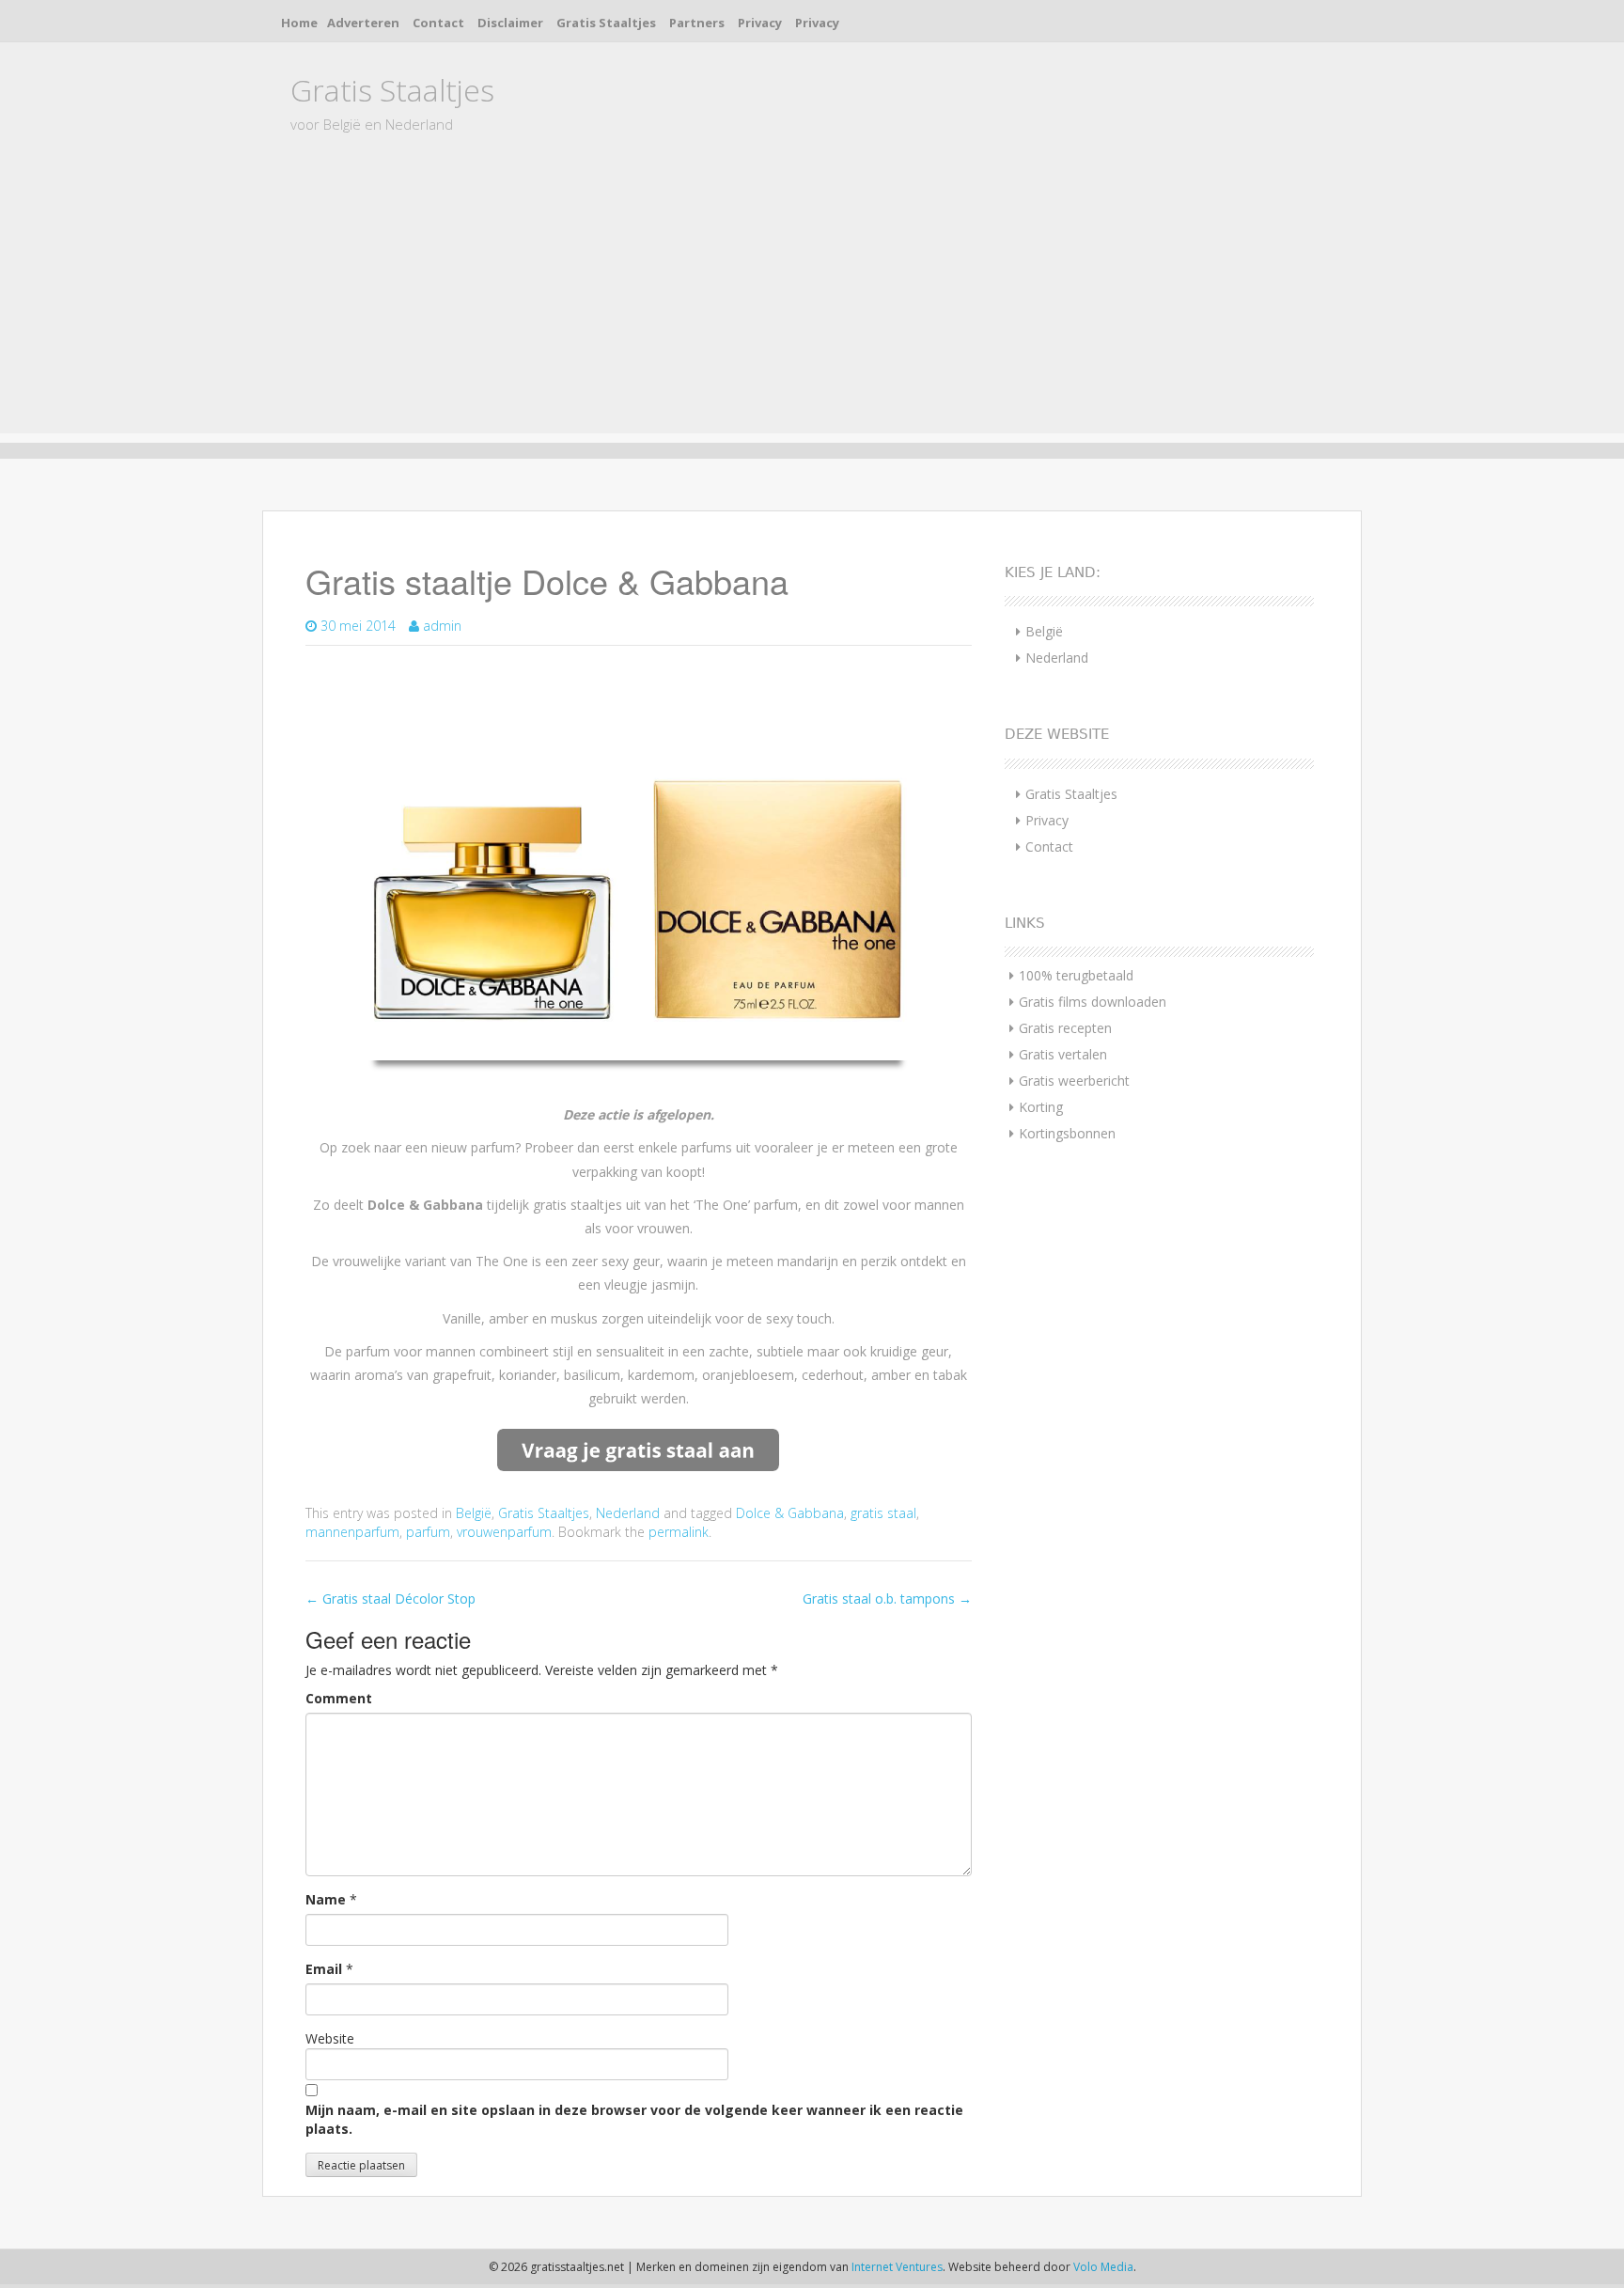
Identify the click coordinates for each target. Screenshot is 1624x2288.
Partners (697, 23)
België (474, 1513)
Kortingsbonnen (1067, 1133)
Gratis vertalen (1063, 1054)
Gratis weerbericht (1074, 1081)
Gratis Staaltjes (606, 23)
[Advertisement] (812, 302)
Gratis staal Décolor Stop (390, 1598)
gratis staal (883, 1513)
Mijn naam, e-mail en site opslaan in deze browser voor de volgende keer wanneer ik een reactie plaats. (634, 2119)
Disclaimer (510, 23)
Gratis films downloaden (1093, 1002)
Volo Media (1103, 2267)
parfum (428, 1532)
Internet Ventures (897, 2267)
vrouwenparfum (504, 1532)
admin (442, 626)
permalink (679, 1532)
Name (326, 1899)
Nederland (628, 1513)
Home (299, 23)
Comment (339, 1698)
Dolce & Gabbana (790, 1513)
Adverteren (363, 23)
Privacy (760, 23)
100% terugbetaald (1076, 975)
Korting (1041, 1107)
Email (324, 1969)
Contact (438, 23)
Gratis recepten (1065, 1028)
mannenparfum (352, 1532)
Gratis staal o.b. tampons (887, 1598)
